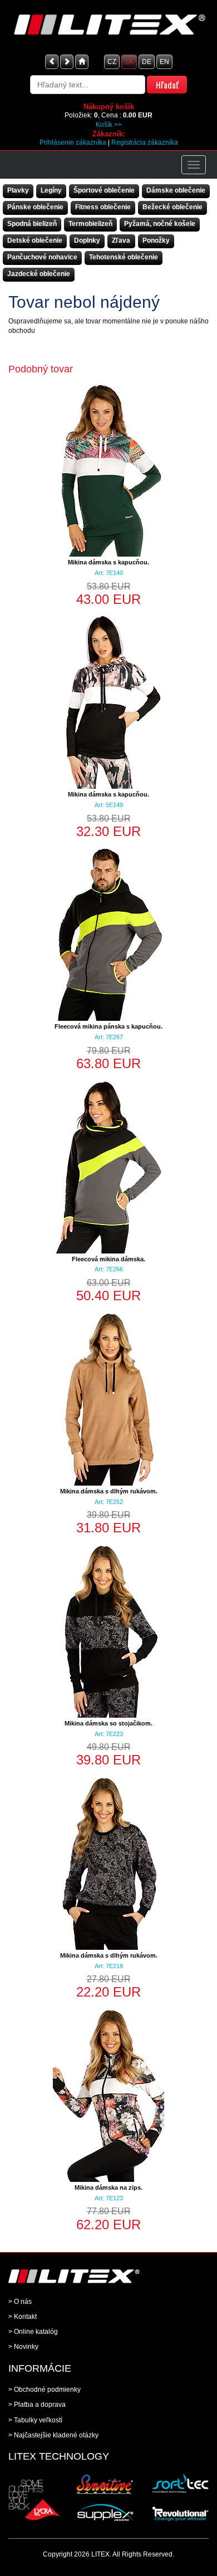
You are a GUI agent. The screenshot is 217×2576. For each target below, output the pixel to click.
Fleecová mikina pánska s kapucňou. (108, 1026)
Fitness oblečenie (103, 207)
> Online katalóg (33, 2332)
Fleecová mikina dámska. (108, 1259)
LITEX (100, 2554)
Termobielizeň (90, 224)
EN (164, 62)
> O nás (20, 2302)
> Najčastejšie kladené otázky (53, 2435)
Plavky (18, 190)
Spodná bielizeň (32, 224)
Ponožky (156, 240)
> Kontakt (23, 2317)
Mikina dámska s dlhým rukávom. (109, 1491)
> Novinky (23, 2347)
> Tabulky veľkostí (35, 2420)
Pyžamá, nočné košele (160, 224)
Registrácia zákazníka (145, 142)
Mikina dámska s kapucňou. (108, 562)
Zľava (121, 240)
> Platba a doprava (37, 2405)
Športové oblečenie (104, 190)
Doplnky (87, 240)
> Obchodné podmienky (45, 2390)
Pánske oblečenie (35, 207)
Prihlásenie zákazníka (73, 142)
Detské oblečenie (35, 240)
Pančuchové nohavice (42, 257)
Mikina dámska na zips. (108, 2187)
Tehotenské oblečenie (124, 257)
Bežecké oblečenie (172, 207)
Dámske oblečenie (176, 190)
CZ (112, 62)
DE (147, 62)
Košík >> (109, 125)
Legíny (51, 190)
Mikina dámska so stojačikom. (108, 1723)
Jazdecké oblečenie (39, 274)
